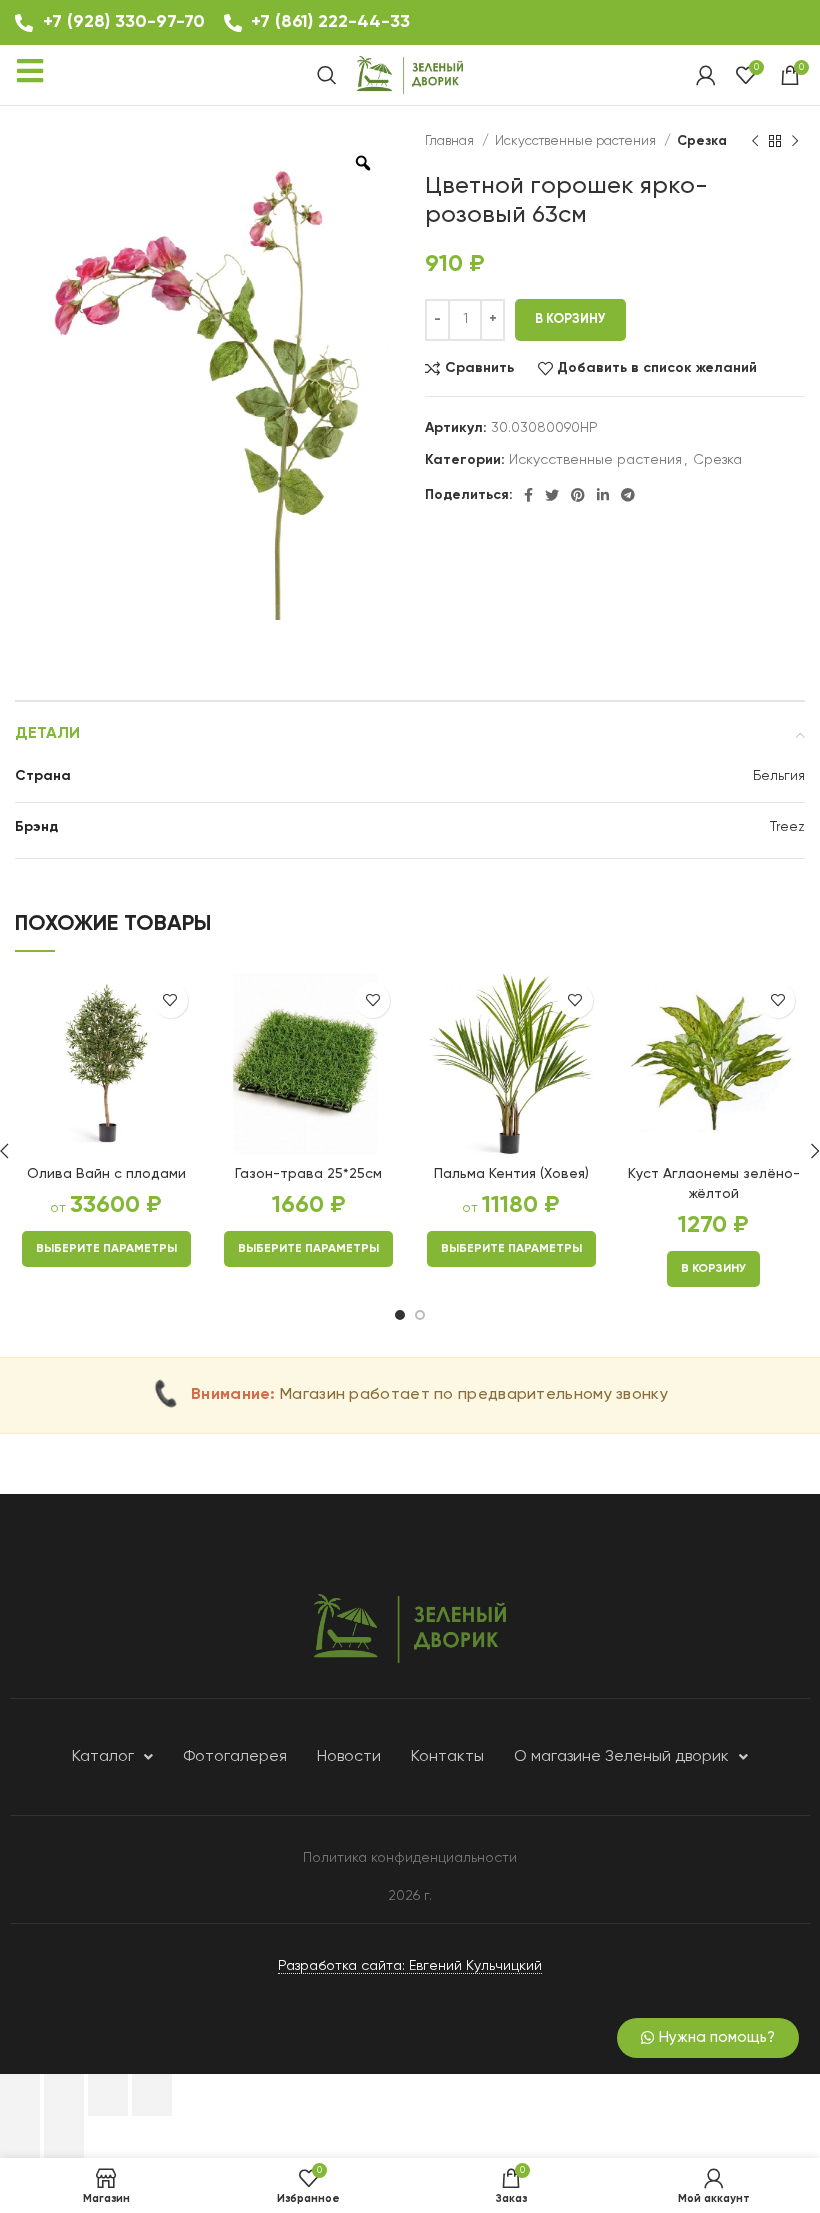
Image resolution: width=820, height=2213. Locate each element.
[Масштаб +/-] (152, 2095)
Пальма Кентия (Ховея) (511, 1174)
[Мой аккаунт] (706, 75)
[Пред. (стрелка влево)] (20, 2137)
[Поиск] (327, 75)
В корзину (570, 319)
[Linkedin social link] (603, 495)
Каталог (103, 1757)
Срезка (702, 141)
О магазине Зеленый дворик (621, 1757)
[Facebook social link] (528, 495)
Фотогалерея (235, 1757)
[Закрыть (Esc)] (20, 2095)
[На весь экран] (108, 2095)
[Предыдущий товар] (755, 142)
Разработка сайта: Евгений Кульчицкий (410, 1966)
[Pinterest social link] (578, 495)
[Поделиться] (64, 2095)
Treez (787, 827)
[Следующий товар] (795, 142)
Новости (349, 1757)
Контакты (447, 1757)
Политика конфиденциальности (410, 1858)
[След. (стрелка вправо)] (64, 2137)
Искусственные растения (577, 141)
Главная (451, 141)
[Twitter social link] (552, 495)
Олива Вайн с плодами (106, 1174)
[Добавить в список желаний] (170, 1000)
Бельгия (779, 776)
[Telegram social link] (628, 495)
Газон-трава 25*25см (308, 1174)
